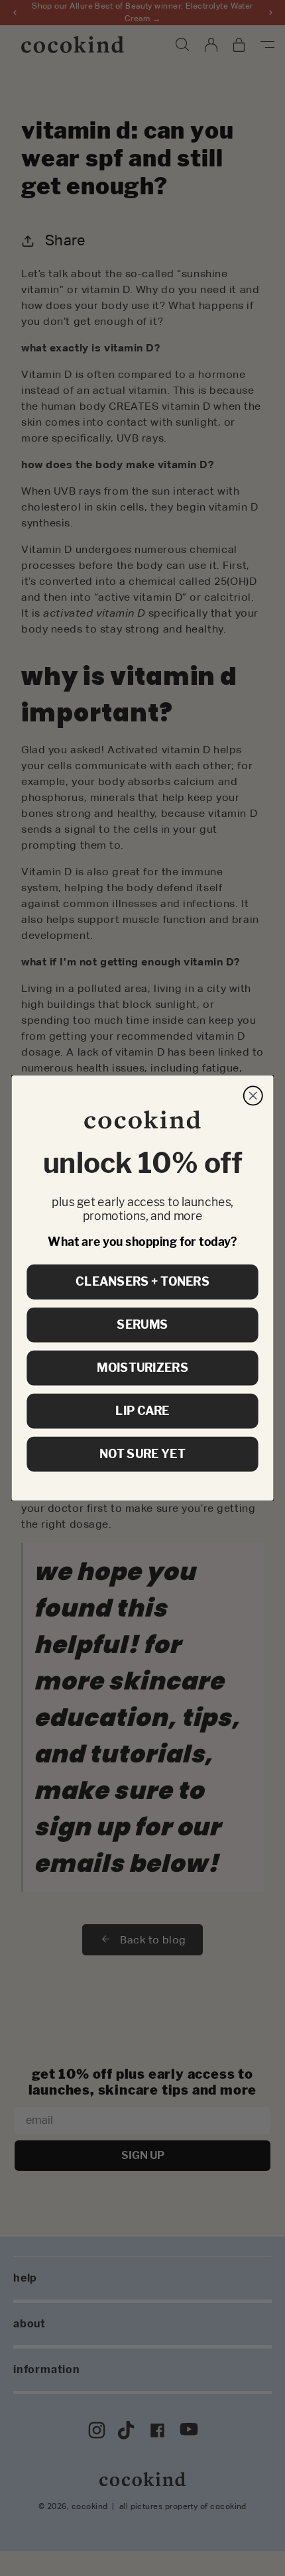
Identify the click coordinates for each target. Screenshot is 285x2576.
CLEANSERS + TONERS (142, 1282)
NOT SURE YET (142, 1454)
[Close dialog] (253, 1095)
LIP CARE (142, 1411)
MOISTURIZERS (142, 1368)
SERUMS (142, 1325)
